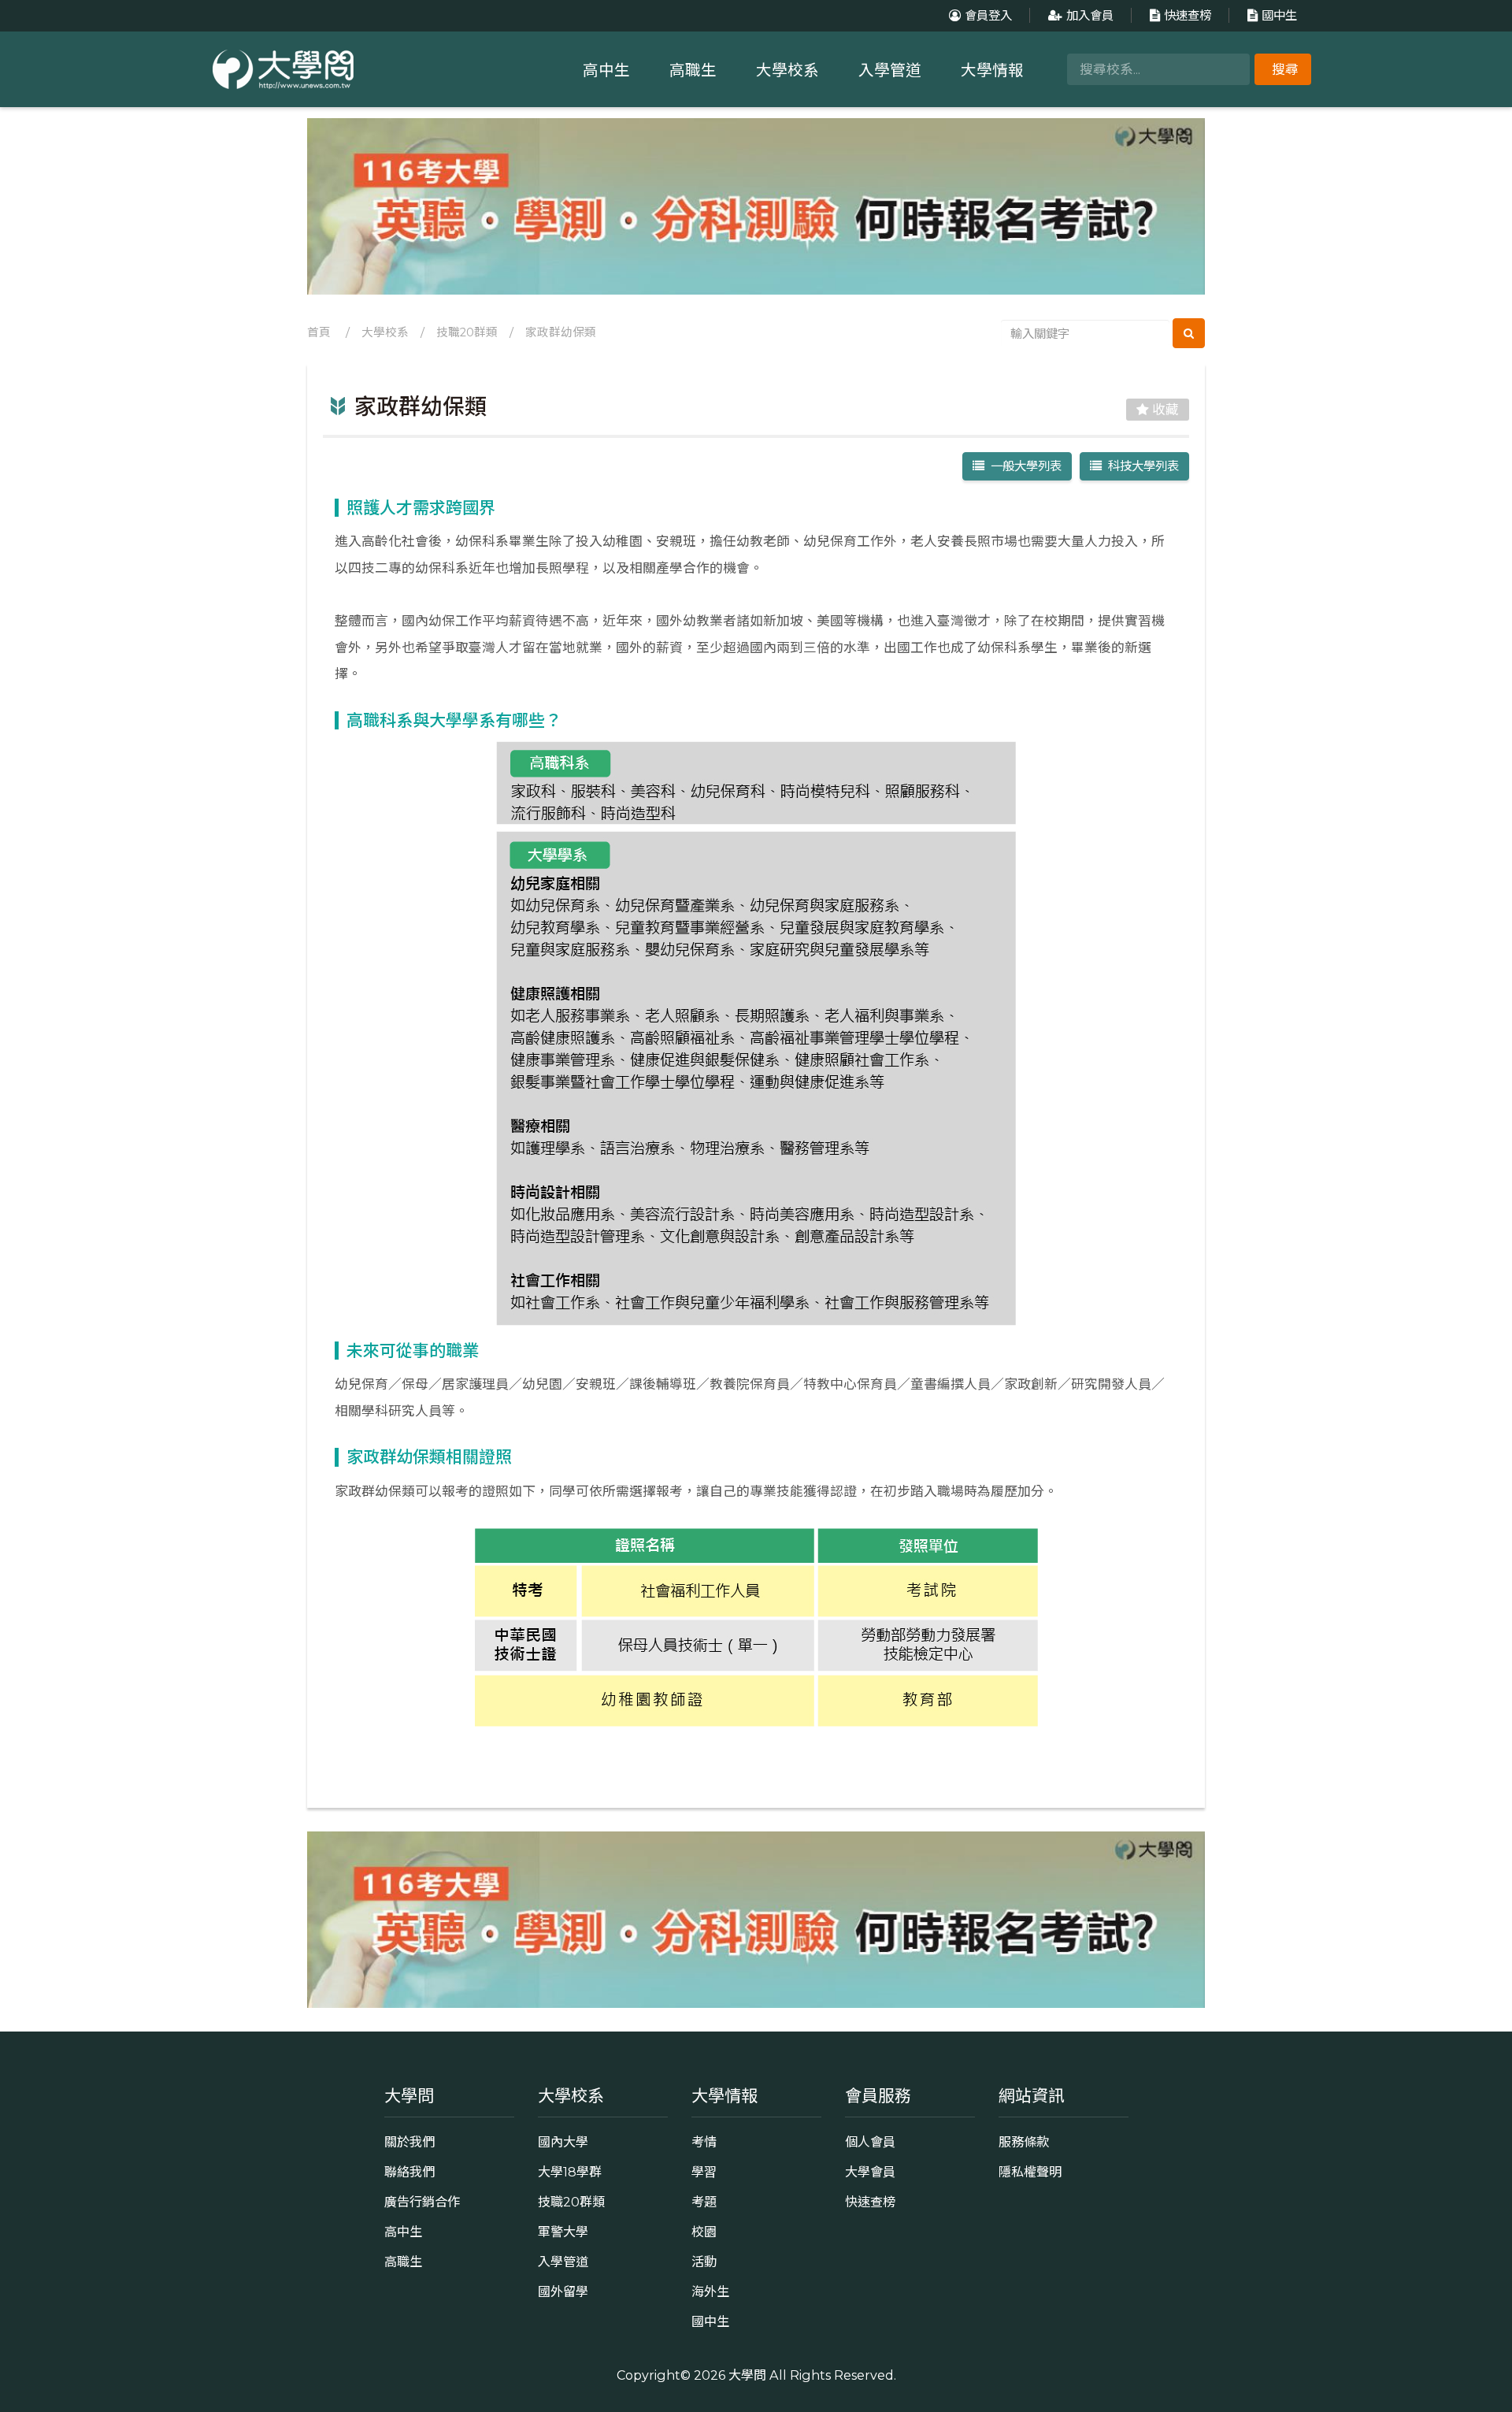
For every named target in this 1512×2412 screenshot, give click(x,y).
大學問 (747, 2375)
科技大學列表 (1140, 466)
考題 (704, 2202)
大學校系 (787, 70)
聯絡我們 (409, 2172)
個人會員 (870, 2142)
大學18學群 (570, 2172)
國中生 (1279, 15)
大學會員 (870, 2172)
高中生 (606, 70)
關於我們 (409, 2142)
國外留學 (563, 2291)
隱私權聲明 (1030, 2172)
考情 (704, 2142)
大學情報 (992, 70)
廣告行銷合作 (422, 2202)
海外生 (710, 2291)
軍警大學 (563, 2232)
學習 (704, 2172)
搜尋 (1285, 69)
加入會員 (1090, 15)
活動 (704, 2262)
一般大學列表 (1023, 466)
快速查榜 (1188, 15)
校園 (704, 2232)
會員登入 (988, 15)
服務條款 (1024, 2142)
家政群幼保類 (561, 332)
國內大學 (563, 2142)
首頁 (319, 332)
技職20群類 (467, 332)
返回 (765, 1763)
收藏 (1164, 410)
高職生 (693, 70)
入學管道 (890, 70)
